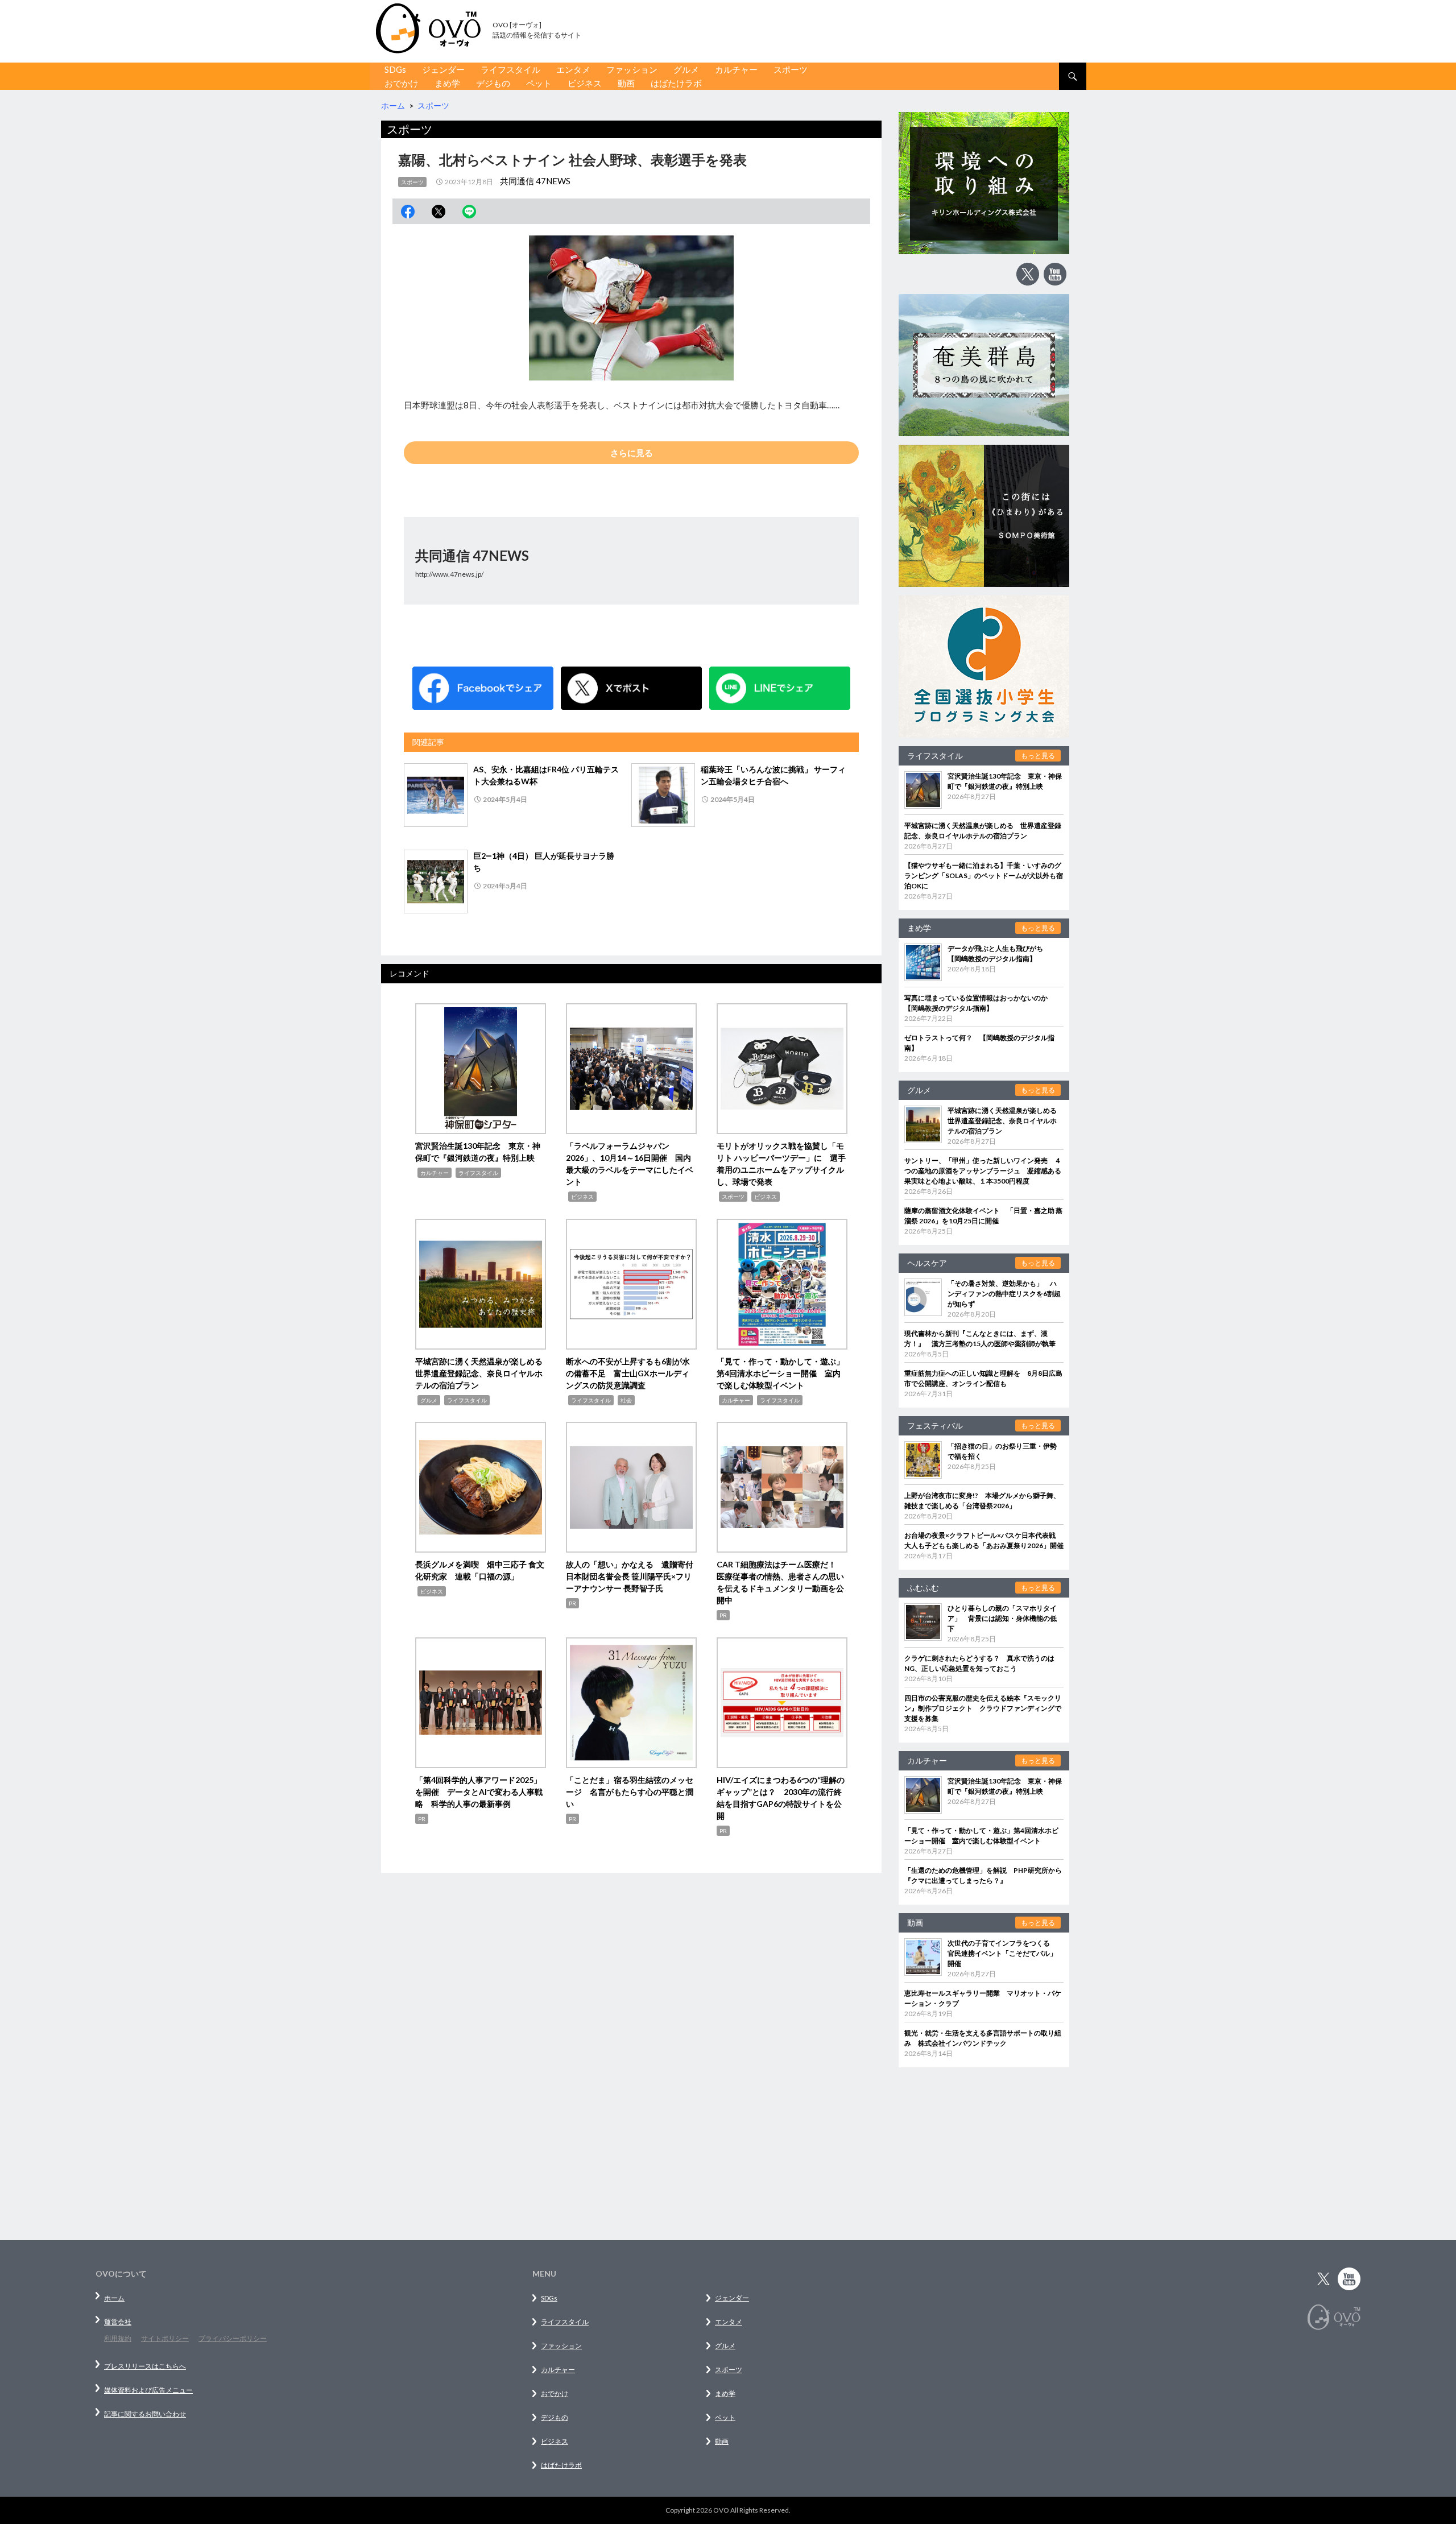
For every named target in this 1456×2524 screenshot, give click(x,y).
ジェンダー (443, 69)
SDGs (395, 69)
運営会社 (118, 2322)
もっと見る (1038, 756)
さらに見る (632, 453)
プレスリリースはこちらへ (145, 2366)
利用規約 (118, 2338)
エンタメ (573, 69)
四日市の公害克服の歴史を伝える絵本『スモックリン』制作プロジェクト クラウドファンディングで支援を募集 (983, 1708)
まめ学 (447, 83)
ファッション (632, 69)
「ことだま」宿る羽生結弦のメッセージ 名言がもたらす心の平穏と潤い (630, 1792)
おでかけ (402, 83)
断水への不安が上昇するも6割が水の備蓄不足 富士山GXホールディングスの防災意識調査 (628, 1373)
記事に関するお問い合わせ (145, 2414)
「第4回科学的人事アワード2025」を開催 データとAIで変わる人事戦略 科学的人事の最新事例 (479, 1792)
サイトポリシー (165, 2338)
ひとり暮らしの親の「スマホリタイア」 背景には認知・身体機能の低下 (1002, 1618)
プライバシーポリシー (233, 2338)
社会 (626, 1400)
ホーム (114, 2298)
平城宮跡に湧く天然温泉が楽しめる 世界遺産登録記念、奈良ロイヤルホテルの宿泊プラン (483, 1373)
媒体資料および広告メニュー (148, 2390)
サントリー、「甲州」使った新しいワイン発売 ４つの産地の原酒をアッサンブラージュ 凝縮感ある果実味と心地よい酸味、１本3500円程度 (983, 1171)
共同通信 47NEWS (535, 181)
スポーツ (791, 69)
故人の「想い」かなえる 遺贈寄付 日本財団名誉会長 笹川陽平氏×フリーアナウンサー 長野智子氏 (634, 1576)
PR (572, 1603)
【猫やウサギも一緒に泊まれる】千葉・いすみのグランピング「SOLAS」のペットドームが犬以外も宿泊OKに (984, 876)
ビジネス (585, 83)
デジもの (493, 83)
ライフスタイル (510, 69)
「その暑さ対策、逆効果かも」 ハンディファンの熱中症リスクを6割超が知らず (1004, 1294)
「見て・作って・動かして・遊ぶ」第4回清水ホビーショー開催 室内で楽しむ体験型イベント (780, 1373)
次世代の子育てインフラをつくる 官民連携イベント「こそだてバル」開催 (1002, 1953)
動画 (626, 83)
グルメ (686, 69)
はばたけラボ (676, 83)
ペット (539, 83)
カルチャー (736, 69)
